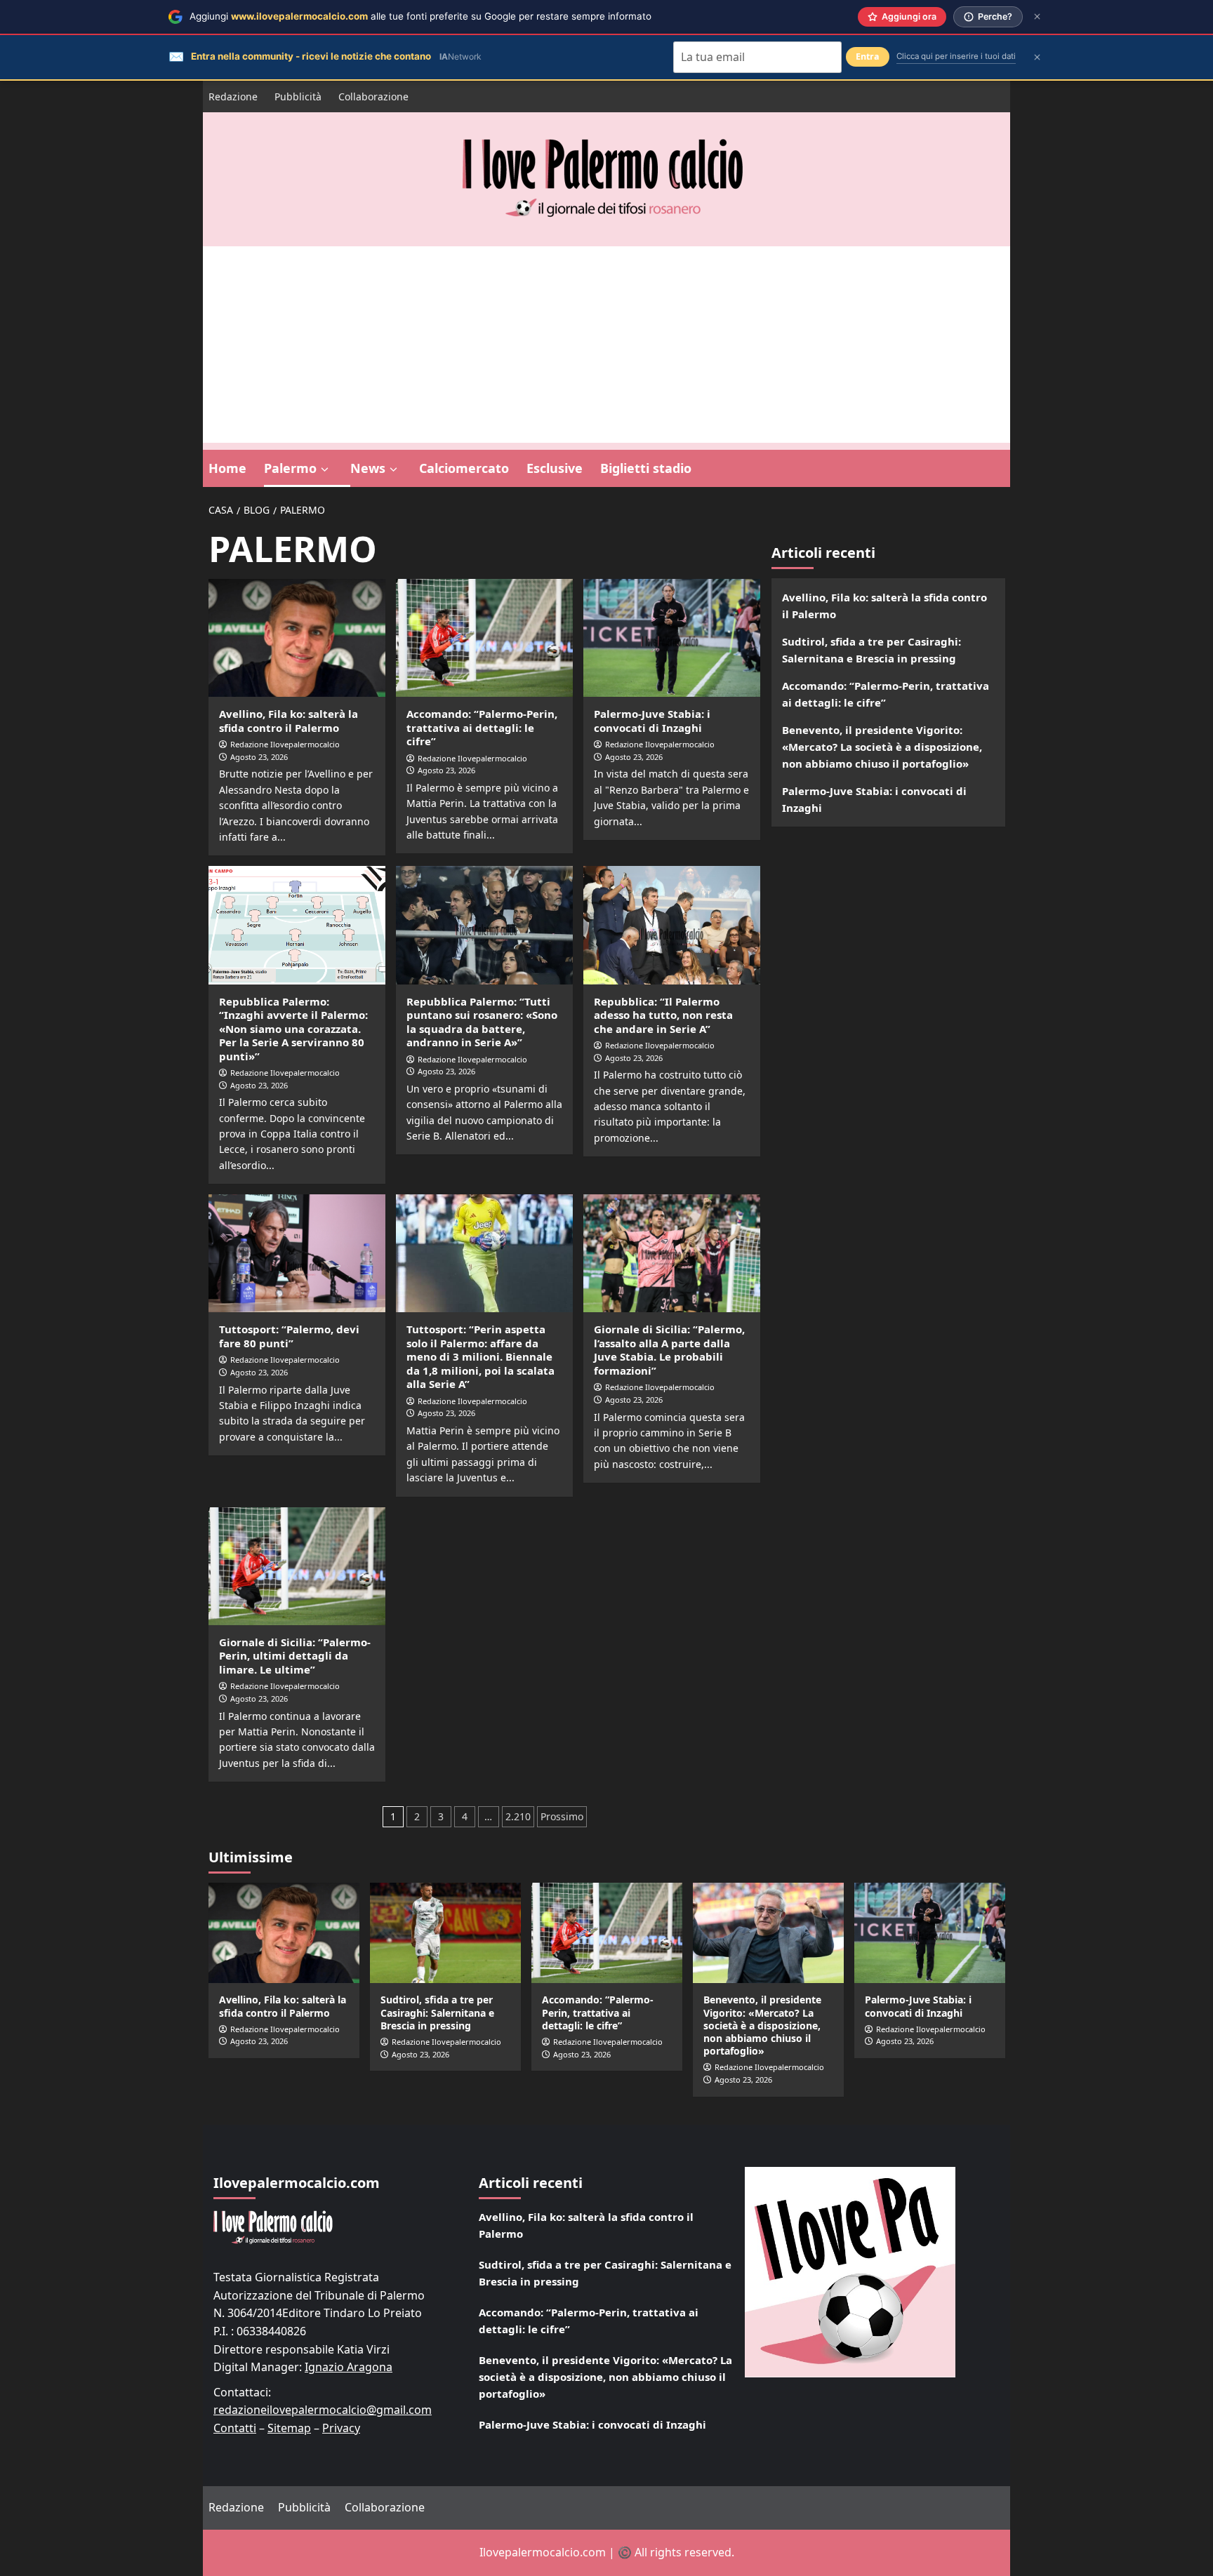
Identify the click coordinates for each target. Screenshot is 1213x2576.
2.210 (518, 1816)
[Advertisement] (606, 345)
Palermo (290, 468)
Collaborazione (373, 96)
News (368, 468)
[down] (325, 469)
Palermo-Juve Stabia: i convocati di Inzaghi (652, 721)
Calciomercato (464, 468)
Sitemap (289, 2428)
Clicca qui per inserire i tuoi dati (956, 56)
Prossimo (562, 1816)
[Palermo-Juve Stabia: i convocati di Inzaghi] (672, 638)
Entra (868, 56)
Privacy (341, 2428)
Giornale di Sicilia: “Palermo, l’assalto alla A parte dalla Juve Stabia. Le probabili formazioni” (669, 1350)
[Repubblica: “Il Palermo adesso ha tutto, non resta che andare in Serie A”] (672, 925)
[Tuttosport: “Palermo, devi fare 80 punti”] (297, 1253)
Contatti (235, 2428)
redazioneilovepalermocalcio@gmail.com (323, 2410)
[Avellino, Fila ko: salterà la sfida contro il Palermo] (297, 638)
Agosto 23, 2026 (259, 757)
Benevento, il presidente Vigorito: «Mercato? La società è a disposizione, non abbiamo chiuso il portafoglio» (882, 747)
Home (227, 468)
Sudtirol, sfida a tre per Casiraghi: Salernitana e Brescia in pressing (871, 650)
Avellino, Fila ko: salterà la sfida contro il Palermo (289, 721)
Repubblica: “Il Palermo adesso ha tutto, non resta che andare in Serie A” (663, 1015)
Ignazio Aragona (349, 2367)
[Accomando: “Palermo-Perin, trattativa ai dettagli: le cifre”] (484, 638)
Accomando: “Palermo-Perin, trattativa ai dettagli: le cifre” (482, 727)
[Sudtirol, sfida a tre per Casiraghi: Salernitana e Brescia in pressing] (445, 1933)
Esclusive (555, 468)
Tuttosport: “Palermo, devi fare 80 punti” (289, 1336)
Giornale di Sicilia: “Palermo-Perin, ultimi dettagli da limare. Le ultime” (295, 1656)
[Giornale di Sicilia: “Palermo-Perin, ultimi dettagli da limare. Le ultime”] (297, 1566)
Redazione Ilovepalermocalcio (285, 744)
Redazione (233, 96)
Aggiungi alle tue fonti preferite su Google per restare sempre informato (420, 16)
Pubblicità (298, 96)
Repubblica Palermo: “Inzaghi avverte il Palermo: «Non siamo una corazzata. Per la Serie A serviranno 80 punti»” (293, 1029)
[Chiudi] (1037, 16)
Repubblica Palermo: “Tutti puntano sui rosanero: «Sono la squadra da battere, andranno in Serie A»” (482, 1022)
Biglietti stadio (646, 468)
